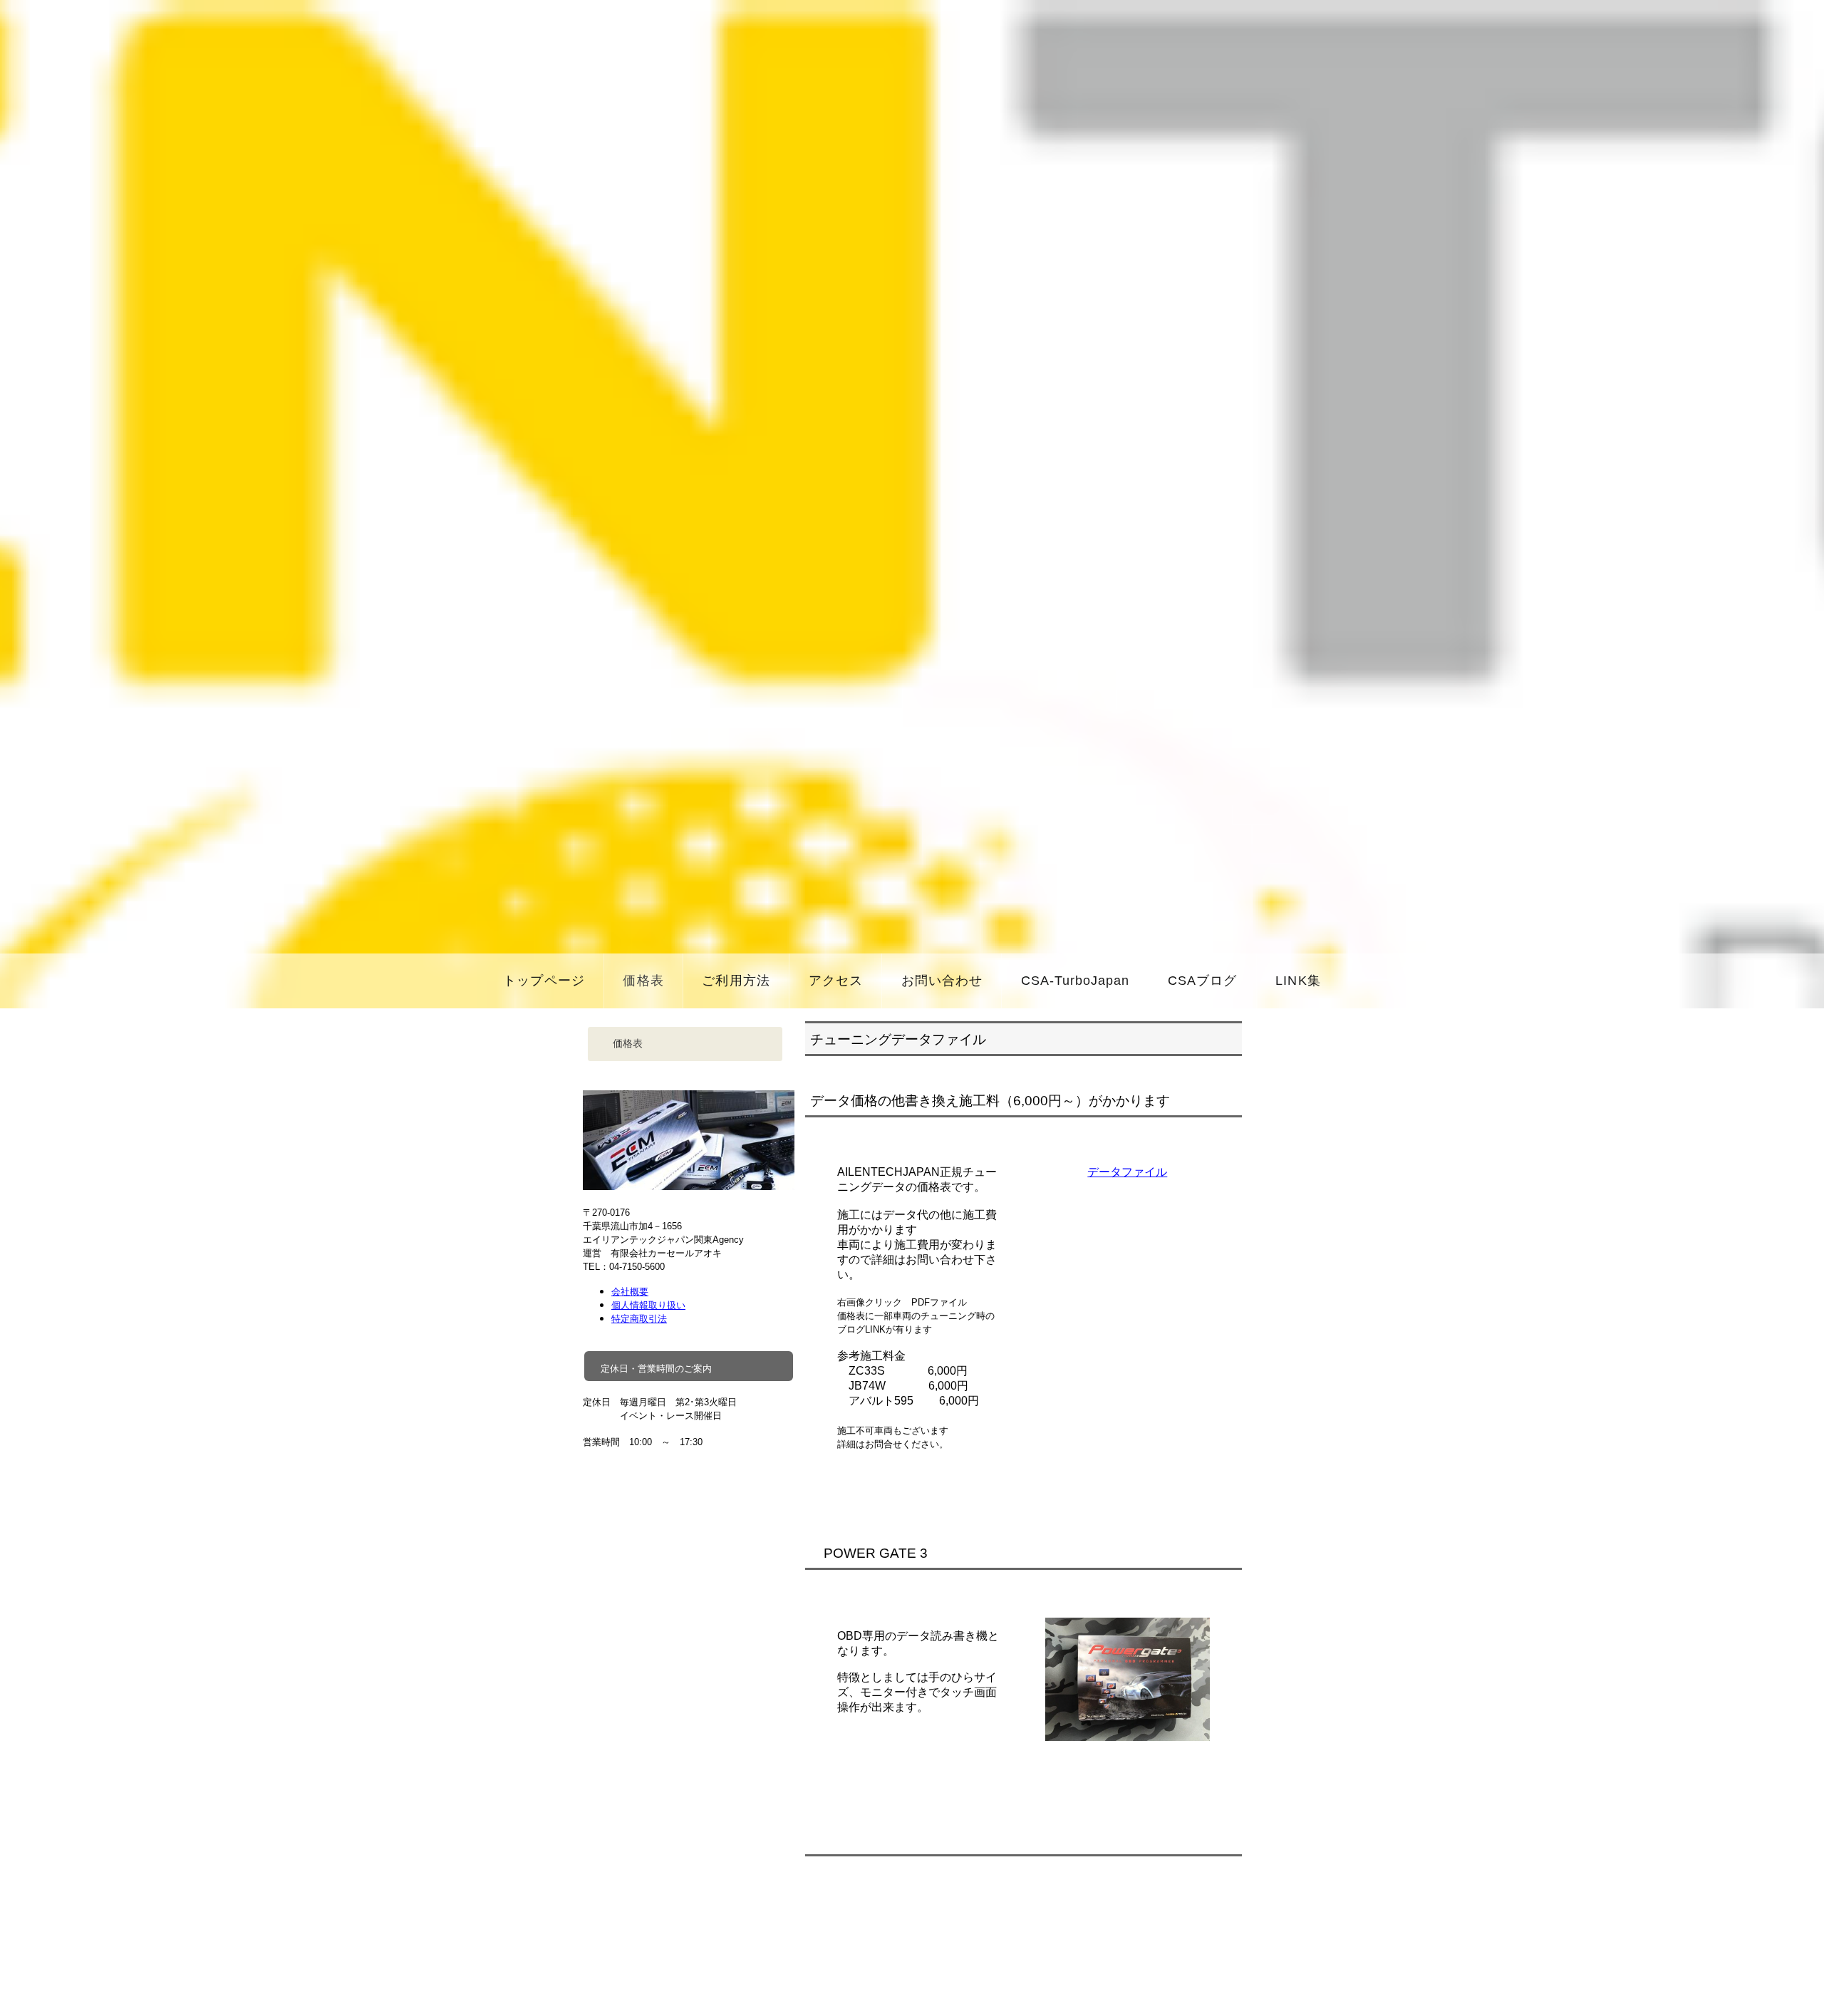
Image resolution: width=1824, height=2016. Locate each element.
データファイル (1127, 1172)
